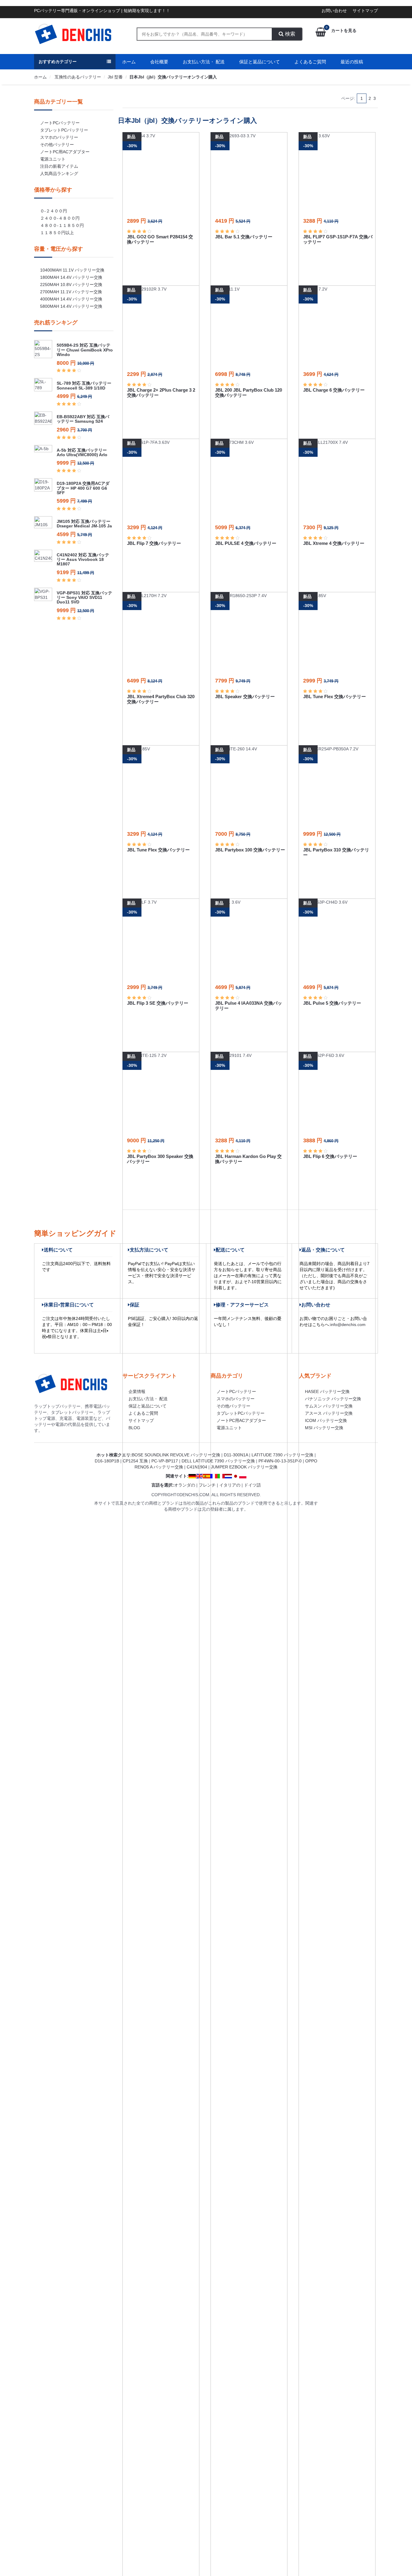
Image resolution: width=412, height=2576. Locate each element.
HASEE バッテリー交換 (327, 1391)
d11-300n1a (236, 1455)
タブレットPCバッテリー (64, 130)
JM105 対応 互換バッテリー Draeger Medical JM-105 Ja (84, 524)
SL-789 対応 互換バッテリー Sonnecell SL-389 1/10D (84, 385)
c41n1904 (197, 1467)
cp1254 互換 (135, 1461)
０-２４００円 (54, 211)
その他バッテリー (57, 145)
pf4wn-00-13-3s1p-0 (280, 1461)
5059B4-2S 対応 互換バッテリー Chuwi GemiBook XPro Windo (85, 350)
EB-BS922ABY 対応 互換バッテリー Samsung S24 (83, 419)
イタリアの (230, 1485)
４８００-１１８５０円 (62, 225)
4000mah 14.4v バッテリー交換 (71, 299)
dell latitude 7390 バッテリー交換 (218, 1461)
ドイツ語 (252, 1485)
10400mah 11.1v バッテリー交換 (72, 270)
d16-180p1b (107, 1461)
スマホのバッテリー (59, 137)
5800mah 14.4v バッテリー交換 (71, 306)
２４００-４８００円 (60, 218)
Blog (134, 1428)
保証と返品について (260, 62)
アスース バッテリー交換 (329, 1413)
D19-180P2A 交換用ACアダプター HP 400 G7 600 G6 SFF (83, 488)
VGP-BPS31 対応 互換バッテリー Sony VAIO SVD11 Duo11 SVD (84, 598)
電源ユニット (53, 159)
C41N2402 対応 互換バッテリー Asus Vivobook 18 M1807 (83, 560)
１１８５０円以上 (57, 233)
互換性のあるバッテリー (77, 77)
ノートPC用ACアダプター (65, 152)
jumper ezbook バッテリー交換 (244, 1467)
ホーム (129, 62)
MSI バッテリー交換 (324, 1428)
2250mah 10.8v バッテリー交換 (71, 285)
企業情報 (137, 1391)
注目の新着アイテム (59, 166)
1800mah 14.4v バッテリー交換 (71, 277)
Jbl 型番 (115, 77)
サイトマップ (365, 11)
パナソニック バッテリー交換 (333, 1399)
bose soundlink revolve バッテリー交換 (176, 1455)
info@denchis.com (348, 1325)
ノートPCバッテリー (60, 123)
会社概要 (159, 62)
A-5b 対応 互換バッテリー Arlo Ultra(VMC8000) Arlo (82, 452)
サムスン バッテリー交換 (329, 1406)
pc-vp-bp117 (165, 1461)
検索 (289, 34)
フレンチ (207, 1485)
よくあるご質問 (310, 62)
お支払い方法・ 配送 (204, 62)
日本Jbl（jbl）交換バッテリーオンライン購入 (173, 77)
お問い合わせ (334, 11)
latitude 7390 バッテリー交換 (282, 1455)
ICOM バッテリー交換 (326, 1420)
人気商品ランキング (59, 173)
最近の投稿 (352, 62)
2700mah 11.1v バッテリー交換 (71, 292)
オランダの (185, 1485)
